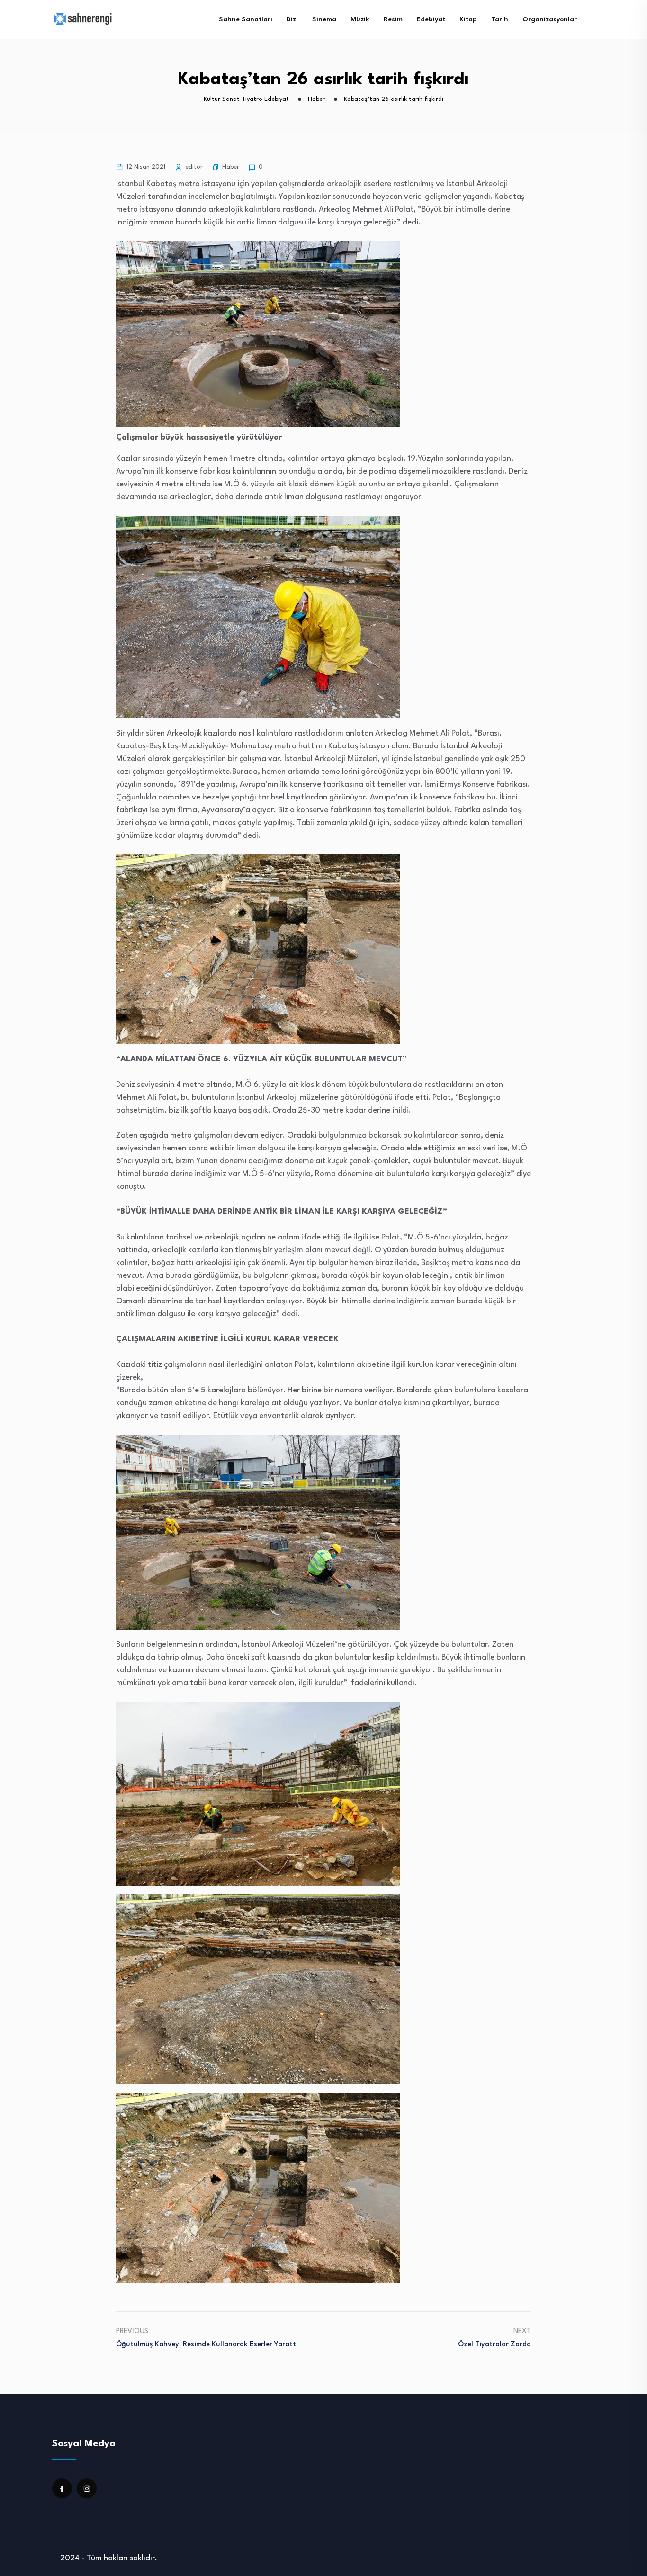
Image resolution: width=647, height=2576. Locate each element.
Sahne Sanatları (246, 19)
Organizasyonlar (550, 19)
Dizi (292, 19)
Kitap (468, 19)
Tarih (500, 19)
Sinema (324, 19)
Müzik (360, 19)
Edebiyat (431, 19)
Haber (231, 167)
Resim (393, 19)
